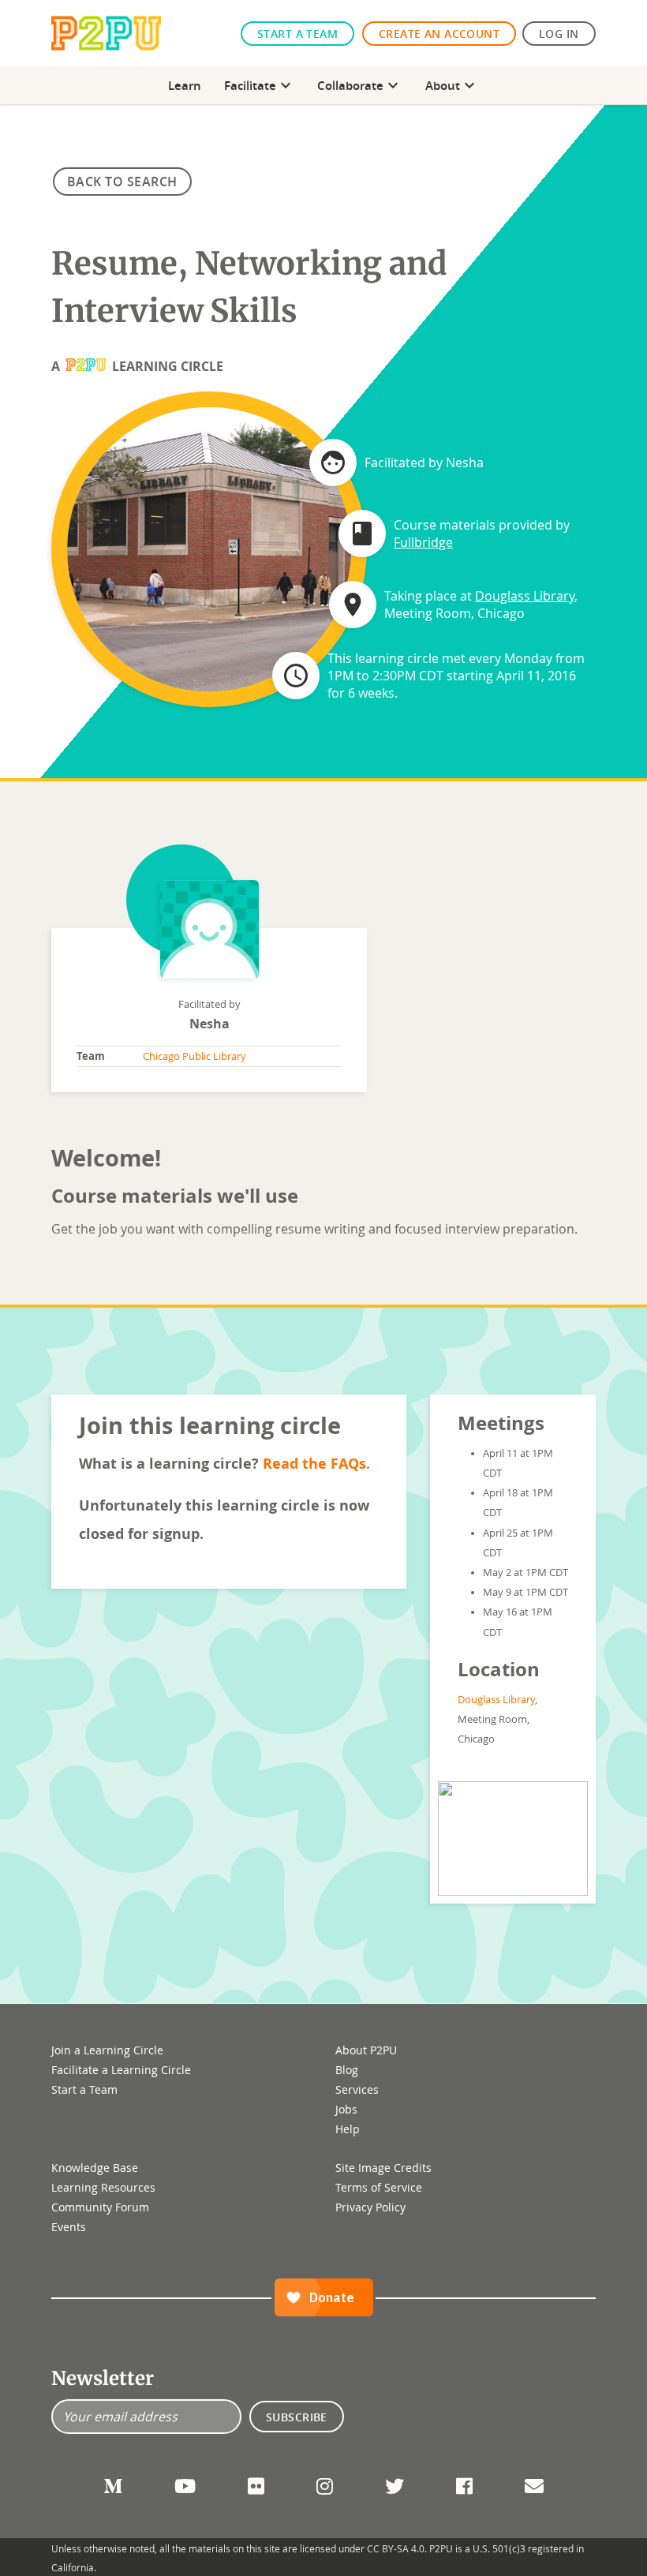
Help (348, 2129)
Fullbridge (423, 542)
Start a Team (297, 34)
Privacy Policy (370, 2207)
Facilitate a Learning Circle (121, 2070)
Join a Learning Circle (107, 2050)
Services (357, 2089)
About (452, 85)
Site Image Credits (383, 2168)
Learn (185, 85)
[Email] (534, 2486)
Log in (559, 34)
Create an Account (439, 34)
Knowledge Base (95, 2168)
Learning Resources (103, 2187)
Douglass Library (525, 596)
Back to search (122, 182)
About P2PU (366, 2050)
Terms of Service (379, 2187)
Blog (347, 2070)
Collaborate (360, 85)
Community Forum (100, 2207)
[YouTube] (185, 2486)
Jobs (346, 2109)
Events (69, 2227)
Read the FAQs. (316, 1463)
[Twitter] (395, 2486)
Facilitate (260, 85)
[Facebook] (464, 2486)
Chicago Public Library (194, 1056)
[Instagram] (325, 2486)
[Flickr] (256, 2486)
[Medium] (113, 2486)
